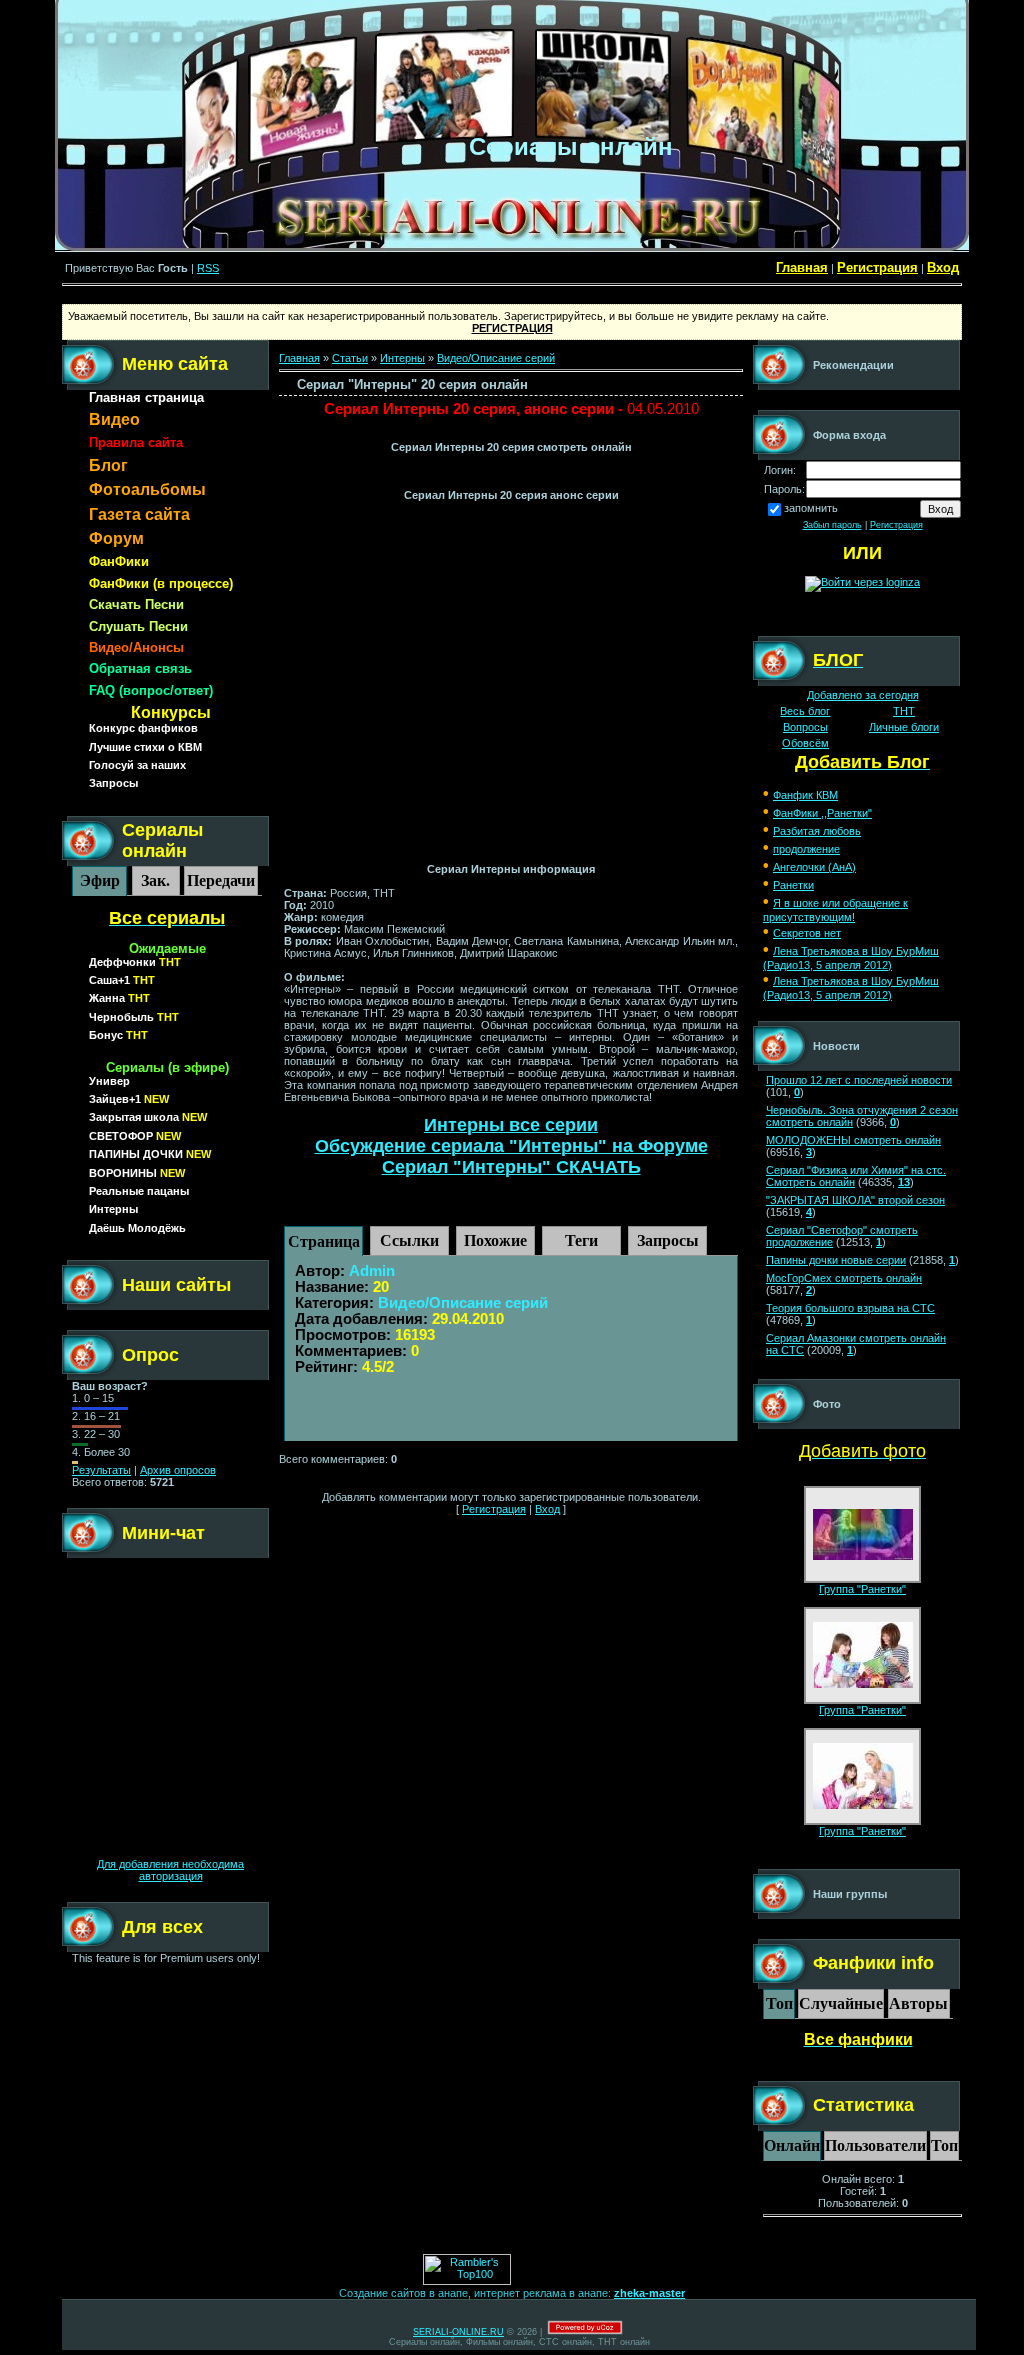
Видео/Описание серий (496, 358)
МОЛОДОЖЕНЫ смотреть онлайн (853, 1140)
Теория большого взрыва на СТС (850, 1308)
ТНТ (904, 711)
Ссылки (409, 1240)
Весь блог (805, 711)
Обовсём (805, 743)
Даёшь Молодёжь (137, 1228)
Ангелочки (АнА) (814, 867)
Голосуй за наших (137, 765)
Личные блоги (904, 727)
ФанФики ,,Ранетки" (822, 813)
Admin (372, 1271)
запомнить (811, 508)
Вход (943, 267)
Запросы (113, 783)
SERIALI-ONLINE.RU (458, 2332)
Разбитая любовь (817, 831)
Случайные (841, 2003)
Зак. (155, 880)
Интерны (402, 358)
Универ (109, 1081)
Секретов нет (807, 933)
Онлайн (792, 2145)
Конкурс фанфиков (143, 728)
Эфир (100, 880)
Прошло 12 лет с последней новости (859, 1080)
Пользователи (875, 2145)
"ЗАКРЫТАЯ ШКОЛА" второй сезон (855, 1200)
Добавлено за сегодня (863, 695)
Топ (779, 2003)
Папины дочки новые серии (836, 1260)
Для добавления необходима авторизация (170, 1870)
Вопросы (805, 727)
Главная (802, 267)
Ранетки (793, 885)
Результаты (101, 1470)
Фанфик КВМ (805, 795)
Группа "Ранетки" (862, 1589)
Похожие (495, 1240)
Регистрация (877, 267)
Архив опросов (178, 1470)
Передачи (221, 880)
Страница (324, 1241)
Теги (581, 1240)
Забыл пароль (832, 525)
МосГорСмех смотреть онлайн (844, 1278)
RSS (208, 268)
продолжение (806, 849)
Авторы (918, 2003)
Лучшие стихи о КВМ (145, 747)
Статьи (350, 358)
